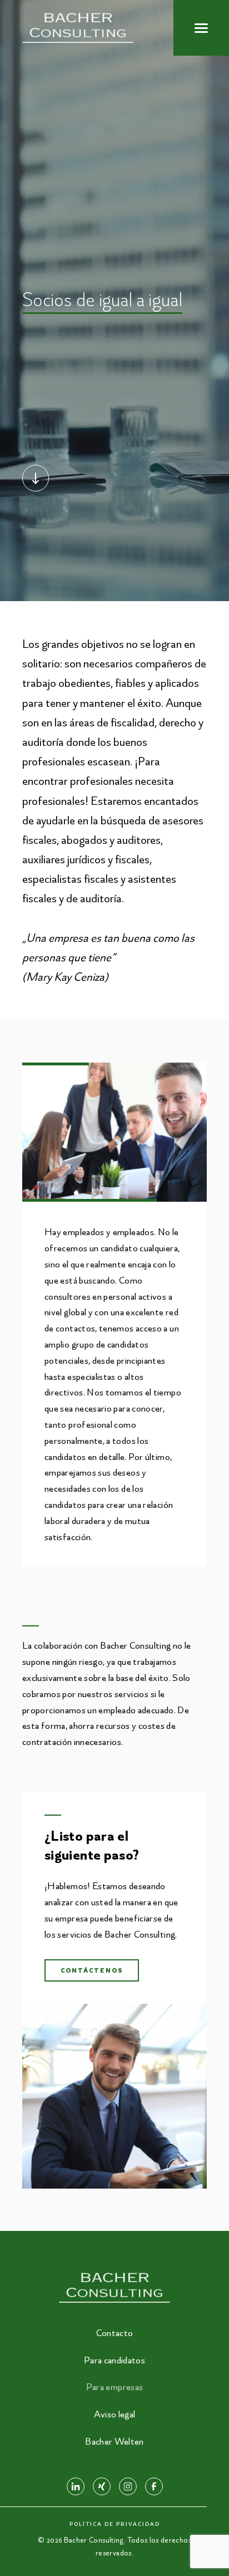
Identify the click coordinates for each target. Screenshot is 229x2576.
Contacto (115, 2333)
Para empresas (115, 2387)
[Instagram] (128, 2486)
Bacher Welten (114, 2441)
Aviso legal (115, 2414)
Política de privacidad (115, 2524)
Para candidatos (114, 2360)
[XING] (102, 2486)
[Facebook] (154, 2486)
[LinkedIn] (76, 2486)
